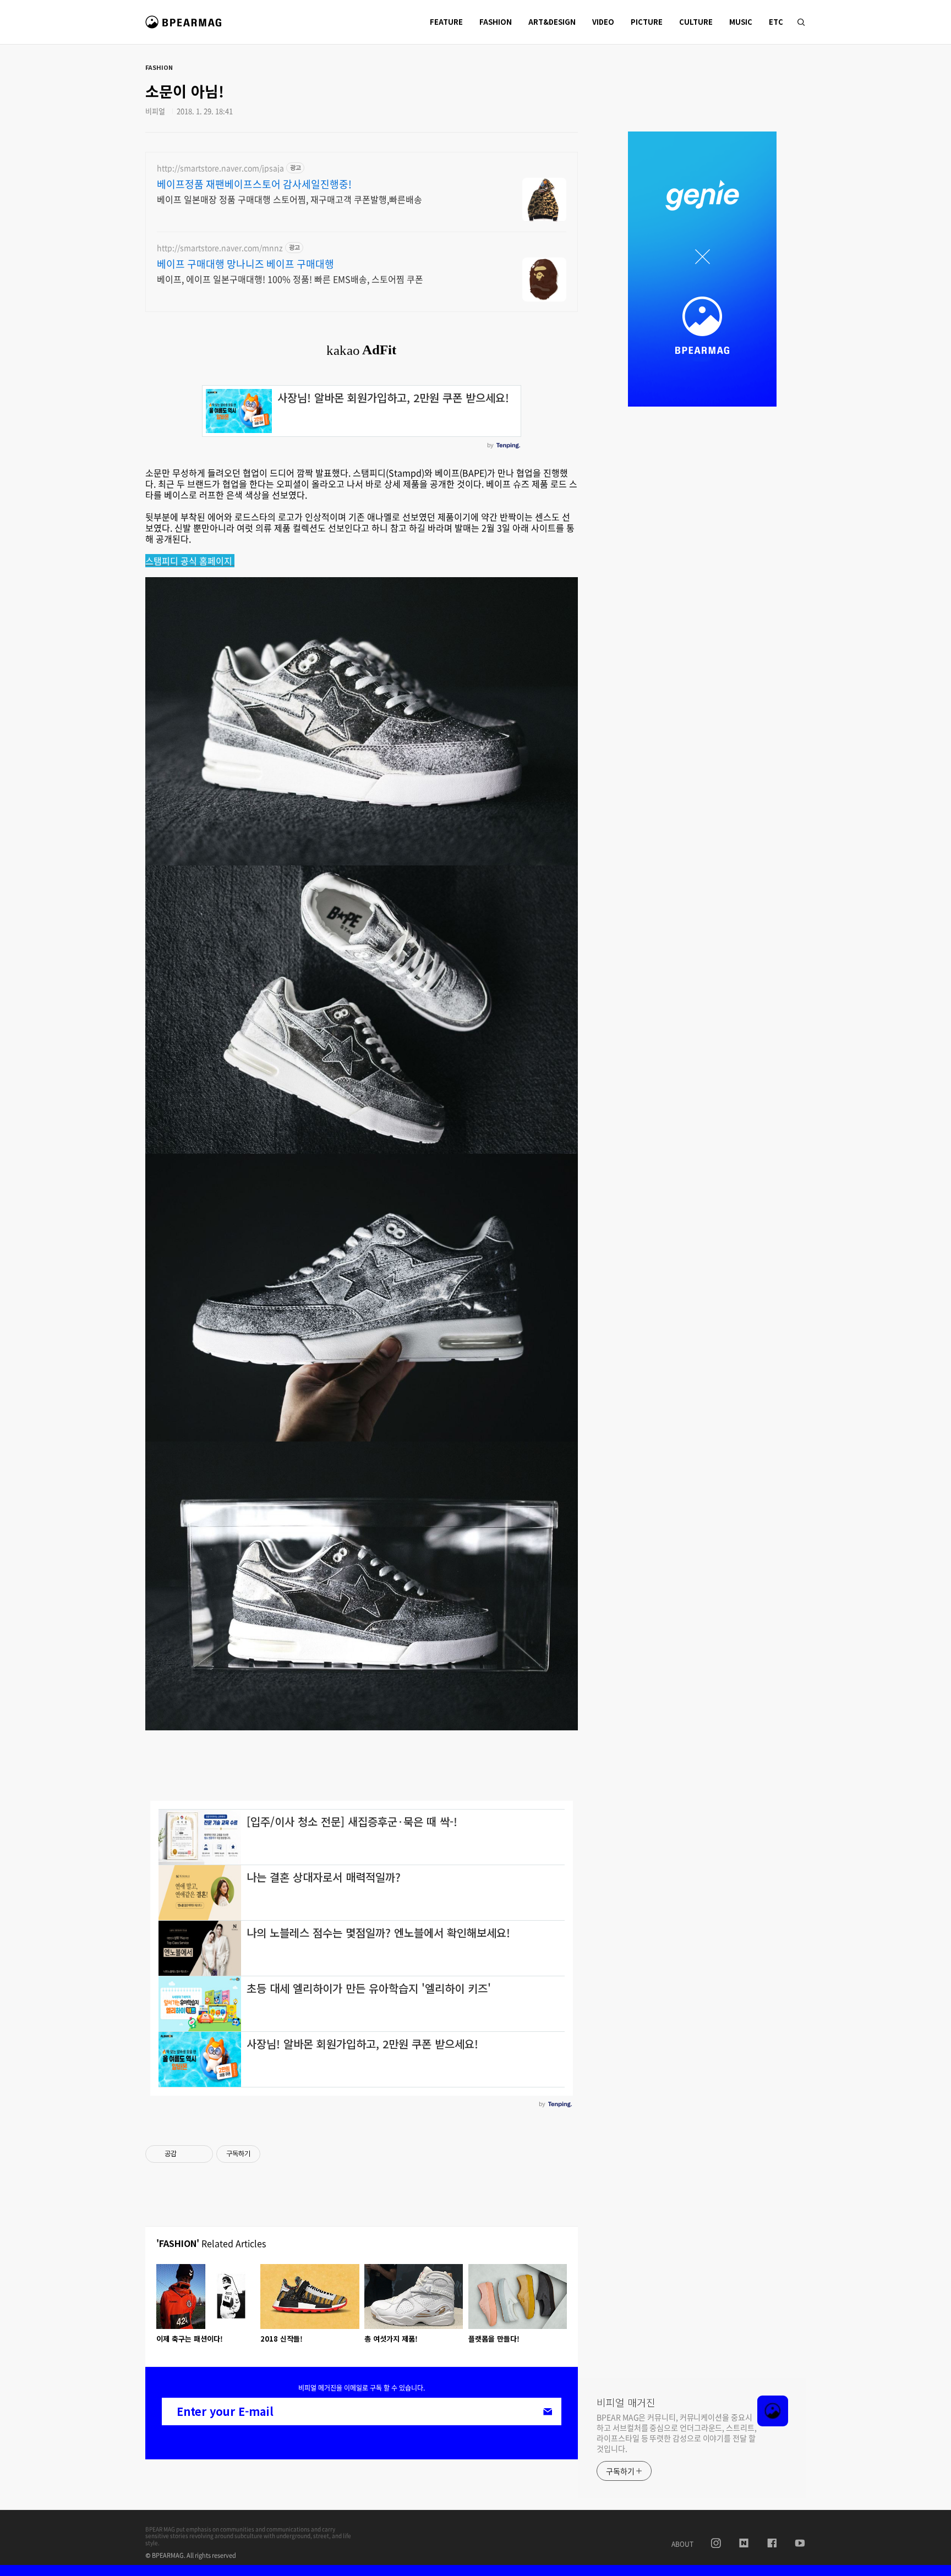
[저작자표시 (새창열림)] (265, 2154)
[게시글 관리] (201, 2154)
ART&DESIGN (552, 22)
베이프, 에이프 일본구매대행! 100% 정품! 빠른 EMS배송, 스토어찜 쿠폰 (290, 279)
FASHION (496, 22)
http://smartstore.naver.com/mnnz (220, 248)
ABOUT (682, 2544)
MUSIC (741, 22)
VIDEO (603, 22)
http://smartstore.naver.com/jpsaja (220, 168)
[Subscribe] (548, 2411)
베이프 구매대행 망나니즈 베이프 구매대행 (245, 264)
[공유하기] (187, 2154)
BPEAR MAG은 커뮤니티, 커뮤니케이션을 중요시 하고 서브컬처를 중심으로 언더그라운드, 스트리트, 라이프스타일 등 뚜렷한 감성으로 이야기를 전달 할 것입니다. (676, 2433)
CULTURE (696, 22)
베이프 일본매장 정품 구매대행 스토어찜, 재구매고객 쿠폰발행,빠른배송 (289, 199)
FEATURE (446, 22)
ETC (776, 22)
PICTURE (647, 22)
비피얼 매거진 (185, 27)
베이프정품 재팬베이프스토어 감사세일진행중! (254, 184)
